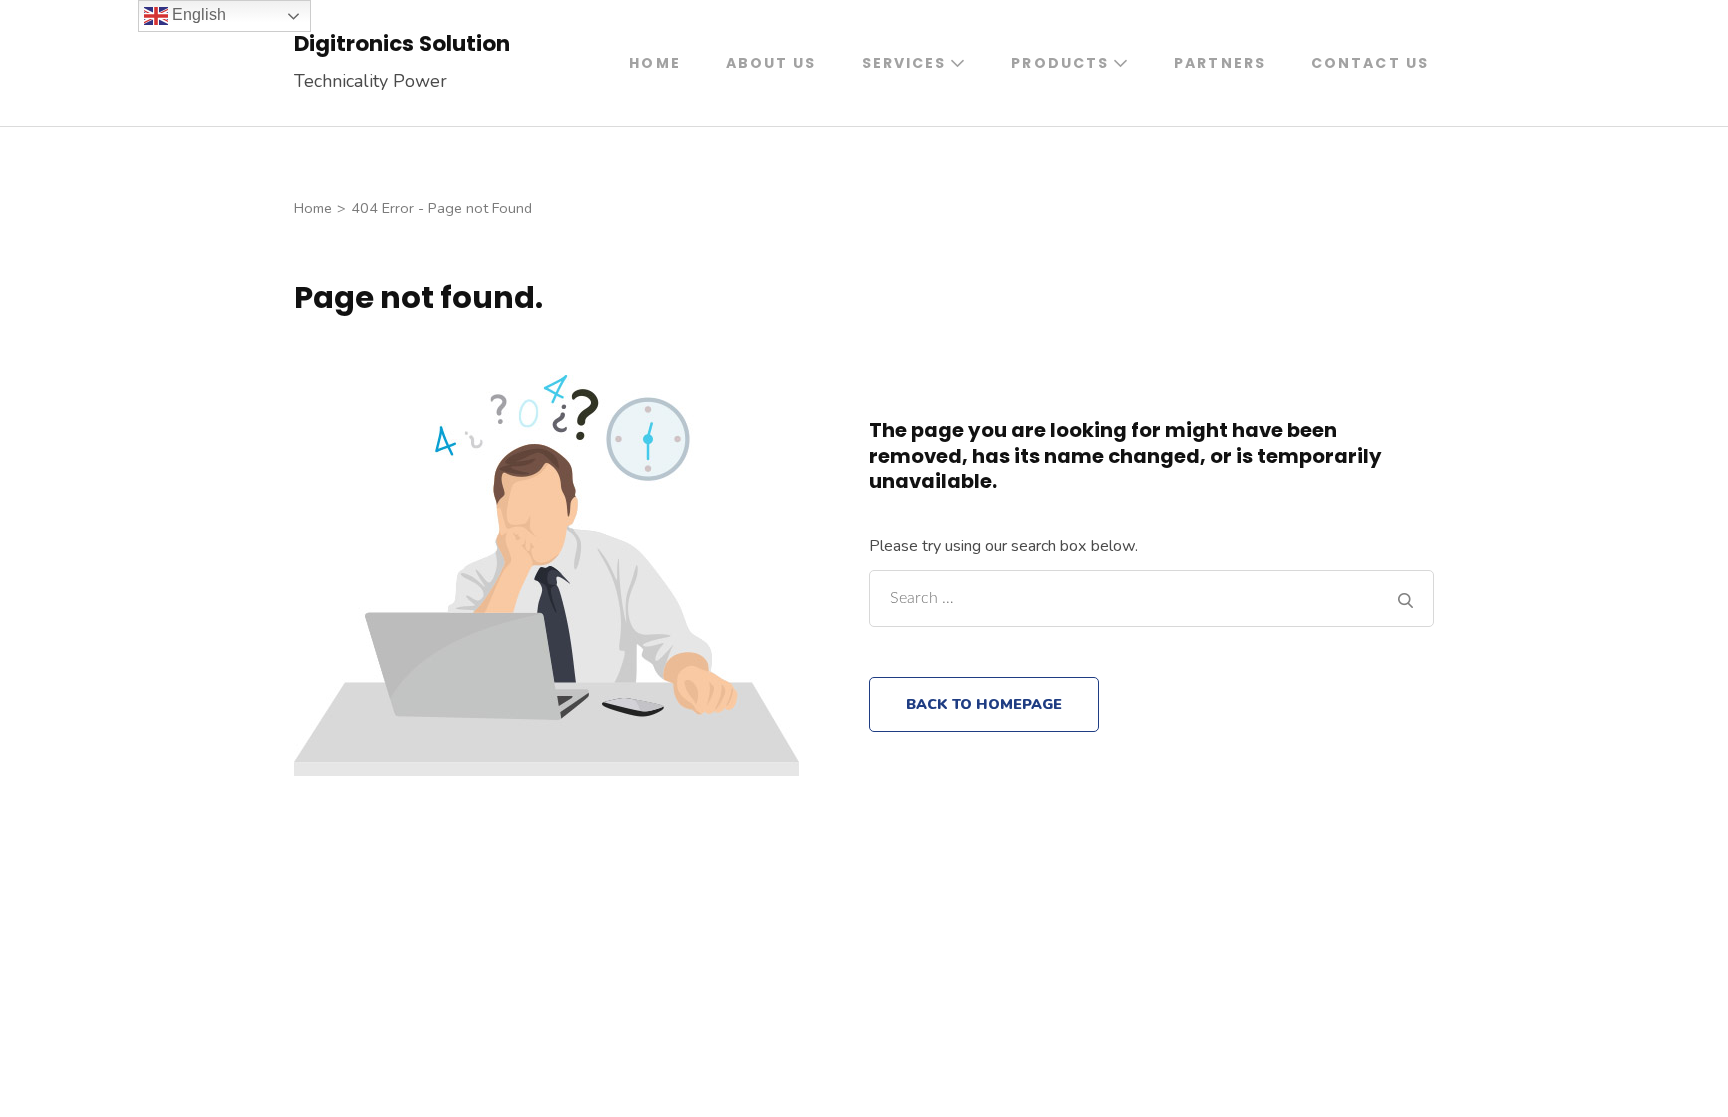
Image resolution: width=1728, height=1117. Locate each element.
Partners (1220, 63)
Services (904, 63)
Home (654, 63)
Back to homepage (984, 704)
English (197, 14)
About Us (771, 63)
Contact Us (1370, 63)
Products (1060, 63)
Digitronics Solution (402, 43)
